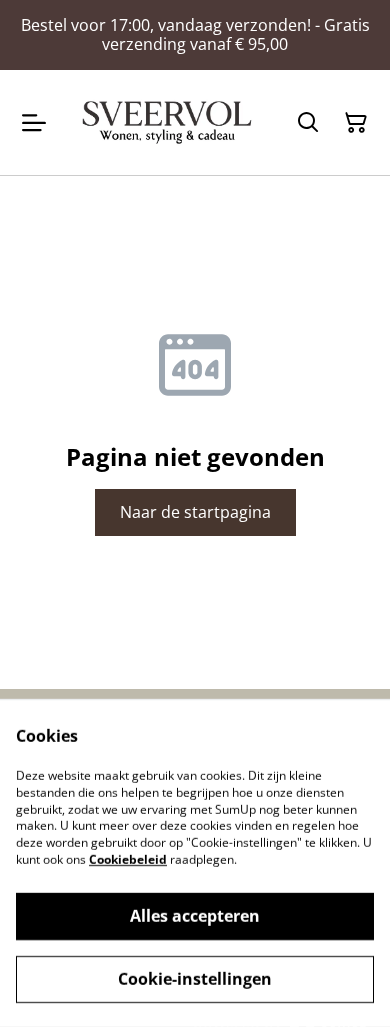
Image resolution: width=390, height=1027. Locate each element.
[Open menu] (34, 123)
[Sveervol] (167, 122)
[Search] (308, 123)
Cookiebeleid (128, 859)
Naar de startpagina (195, 512)
